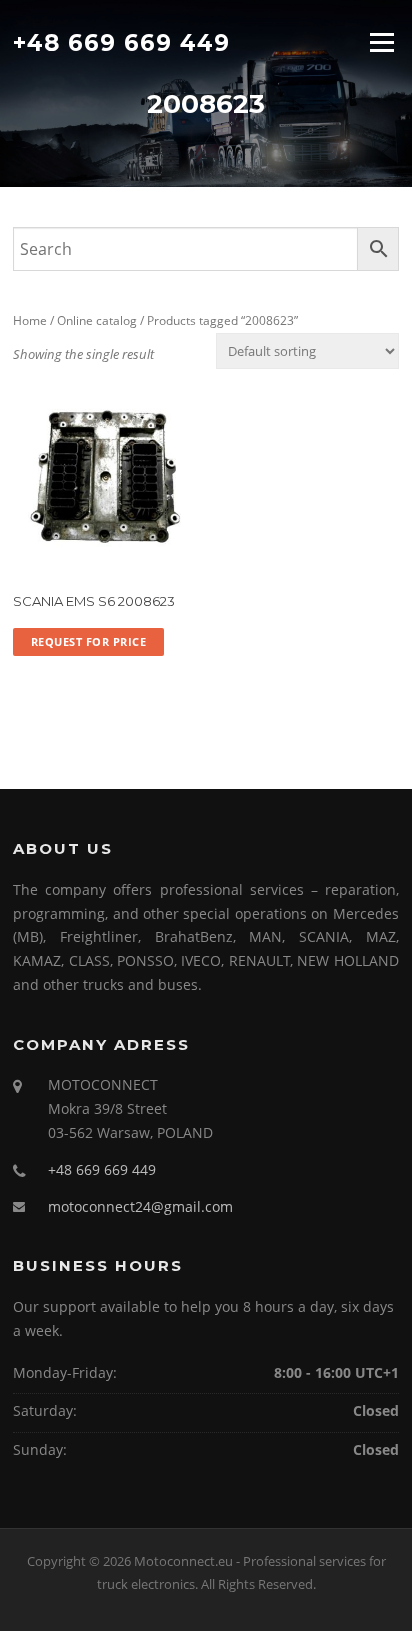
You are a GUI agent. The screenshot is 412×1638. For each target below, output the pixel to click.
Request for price (89, 641)
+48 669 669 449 (121, 42)
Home (30, 320)
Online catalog (97, 320)
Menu (381, 42)
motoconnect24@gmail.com (140, 1206)
